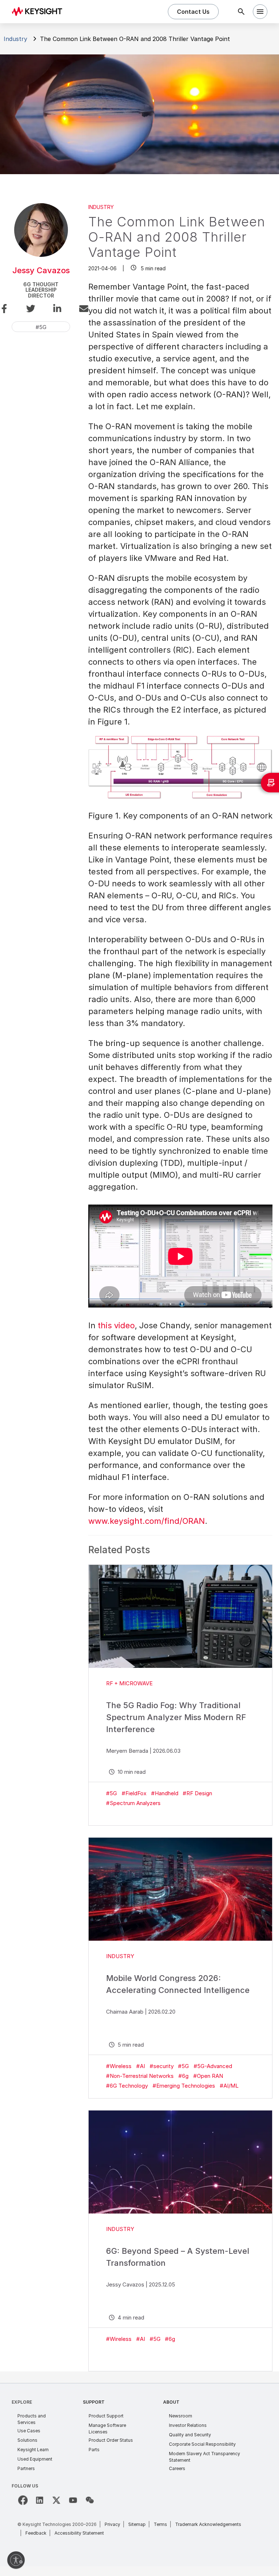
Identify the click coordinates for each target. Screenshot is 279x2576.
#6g (183, 2076)
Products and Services (32, 2419)
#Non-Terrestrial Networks (140, 2076)
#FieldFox (134, 1793)
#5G (112, 1793)
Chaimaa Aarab (125, 2012)
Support (94, 2402)
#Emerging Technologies (184, 2086)
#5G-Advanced (213, 2066)
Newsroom (181, 2416)
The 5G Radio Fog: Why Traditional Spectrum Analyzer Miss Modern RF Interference (176, 1717)
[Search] (241, 12)
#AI (141, 2066)
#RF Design (197, 1793)
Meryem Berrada (127, 1751)
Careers (177, 2468)
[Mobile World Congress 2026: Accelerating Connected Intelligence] (180, 1889)
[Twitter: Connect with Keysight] (56, 2500)
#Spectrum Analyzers (133, 1803)
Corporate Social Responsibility (202, 2444)
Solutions (27, 2440)
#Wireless (119, 2066)
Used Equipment (35, 2459)
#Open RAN (208, 2076)
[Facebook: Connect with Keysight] (23, 2500)
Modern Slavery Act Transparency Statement (205, 2457)
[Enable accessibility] (16, 2560)
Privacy (112, 2524)
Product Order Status (111, 2440)
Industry (15, 39)
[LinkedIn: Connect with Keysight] (40, 2500)
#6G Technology (127, 2086)
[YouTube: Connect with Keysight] (73, 2500)
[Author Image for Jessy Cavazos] (41, 255)
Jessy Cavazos (41, 270)
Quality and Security (190, 2435)
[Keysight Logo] (40, 12)
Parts (94, 2450)
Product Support (106, 2416)
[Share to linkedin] (54, 310)
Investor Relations (188, 2425)
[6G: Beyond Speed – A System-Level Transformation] (180, 2162)
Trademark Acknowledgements (208, 2524)
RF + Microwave (129, 1683)
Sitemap (137, 2524)
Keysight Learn (33, 2450)
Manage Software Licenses (107, 2429)
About (171, 2402)
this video (116, 1325)
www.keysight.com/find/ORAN (147, 1521)
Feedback (36, 2533)
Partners (26, 2468)
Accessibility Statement (79, 2533)
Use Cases (29, 2431)
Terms (160, 2524)
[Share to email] (81, 310)
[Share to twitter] (28, 310)
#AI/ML (229, 2086)
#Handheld (165, 1793)
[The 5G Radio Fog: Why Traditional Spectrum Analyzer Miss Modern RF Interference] (180, 1616)
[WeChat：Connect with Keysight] (90, 2500)
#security (162, 2066)
